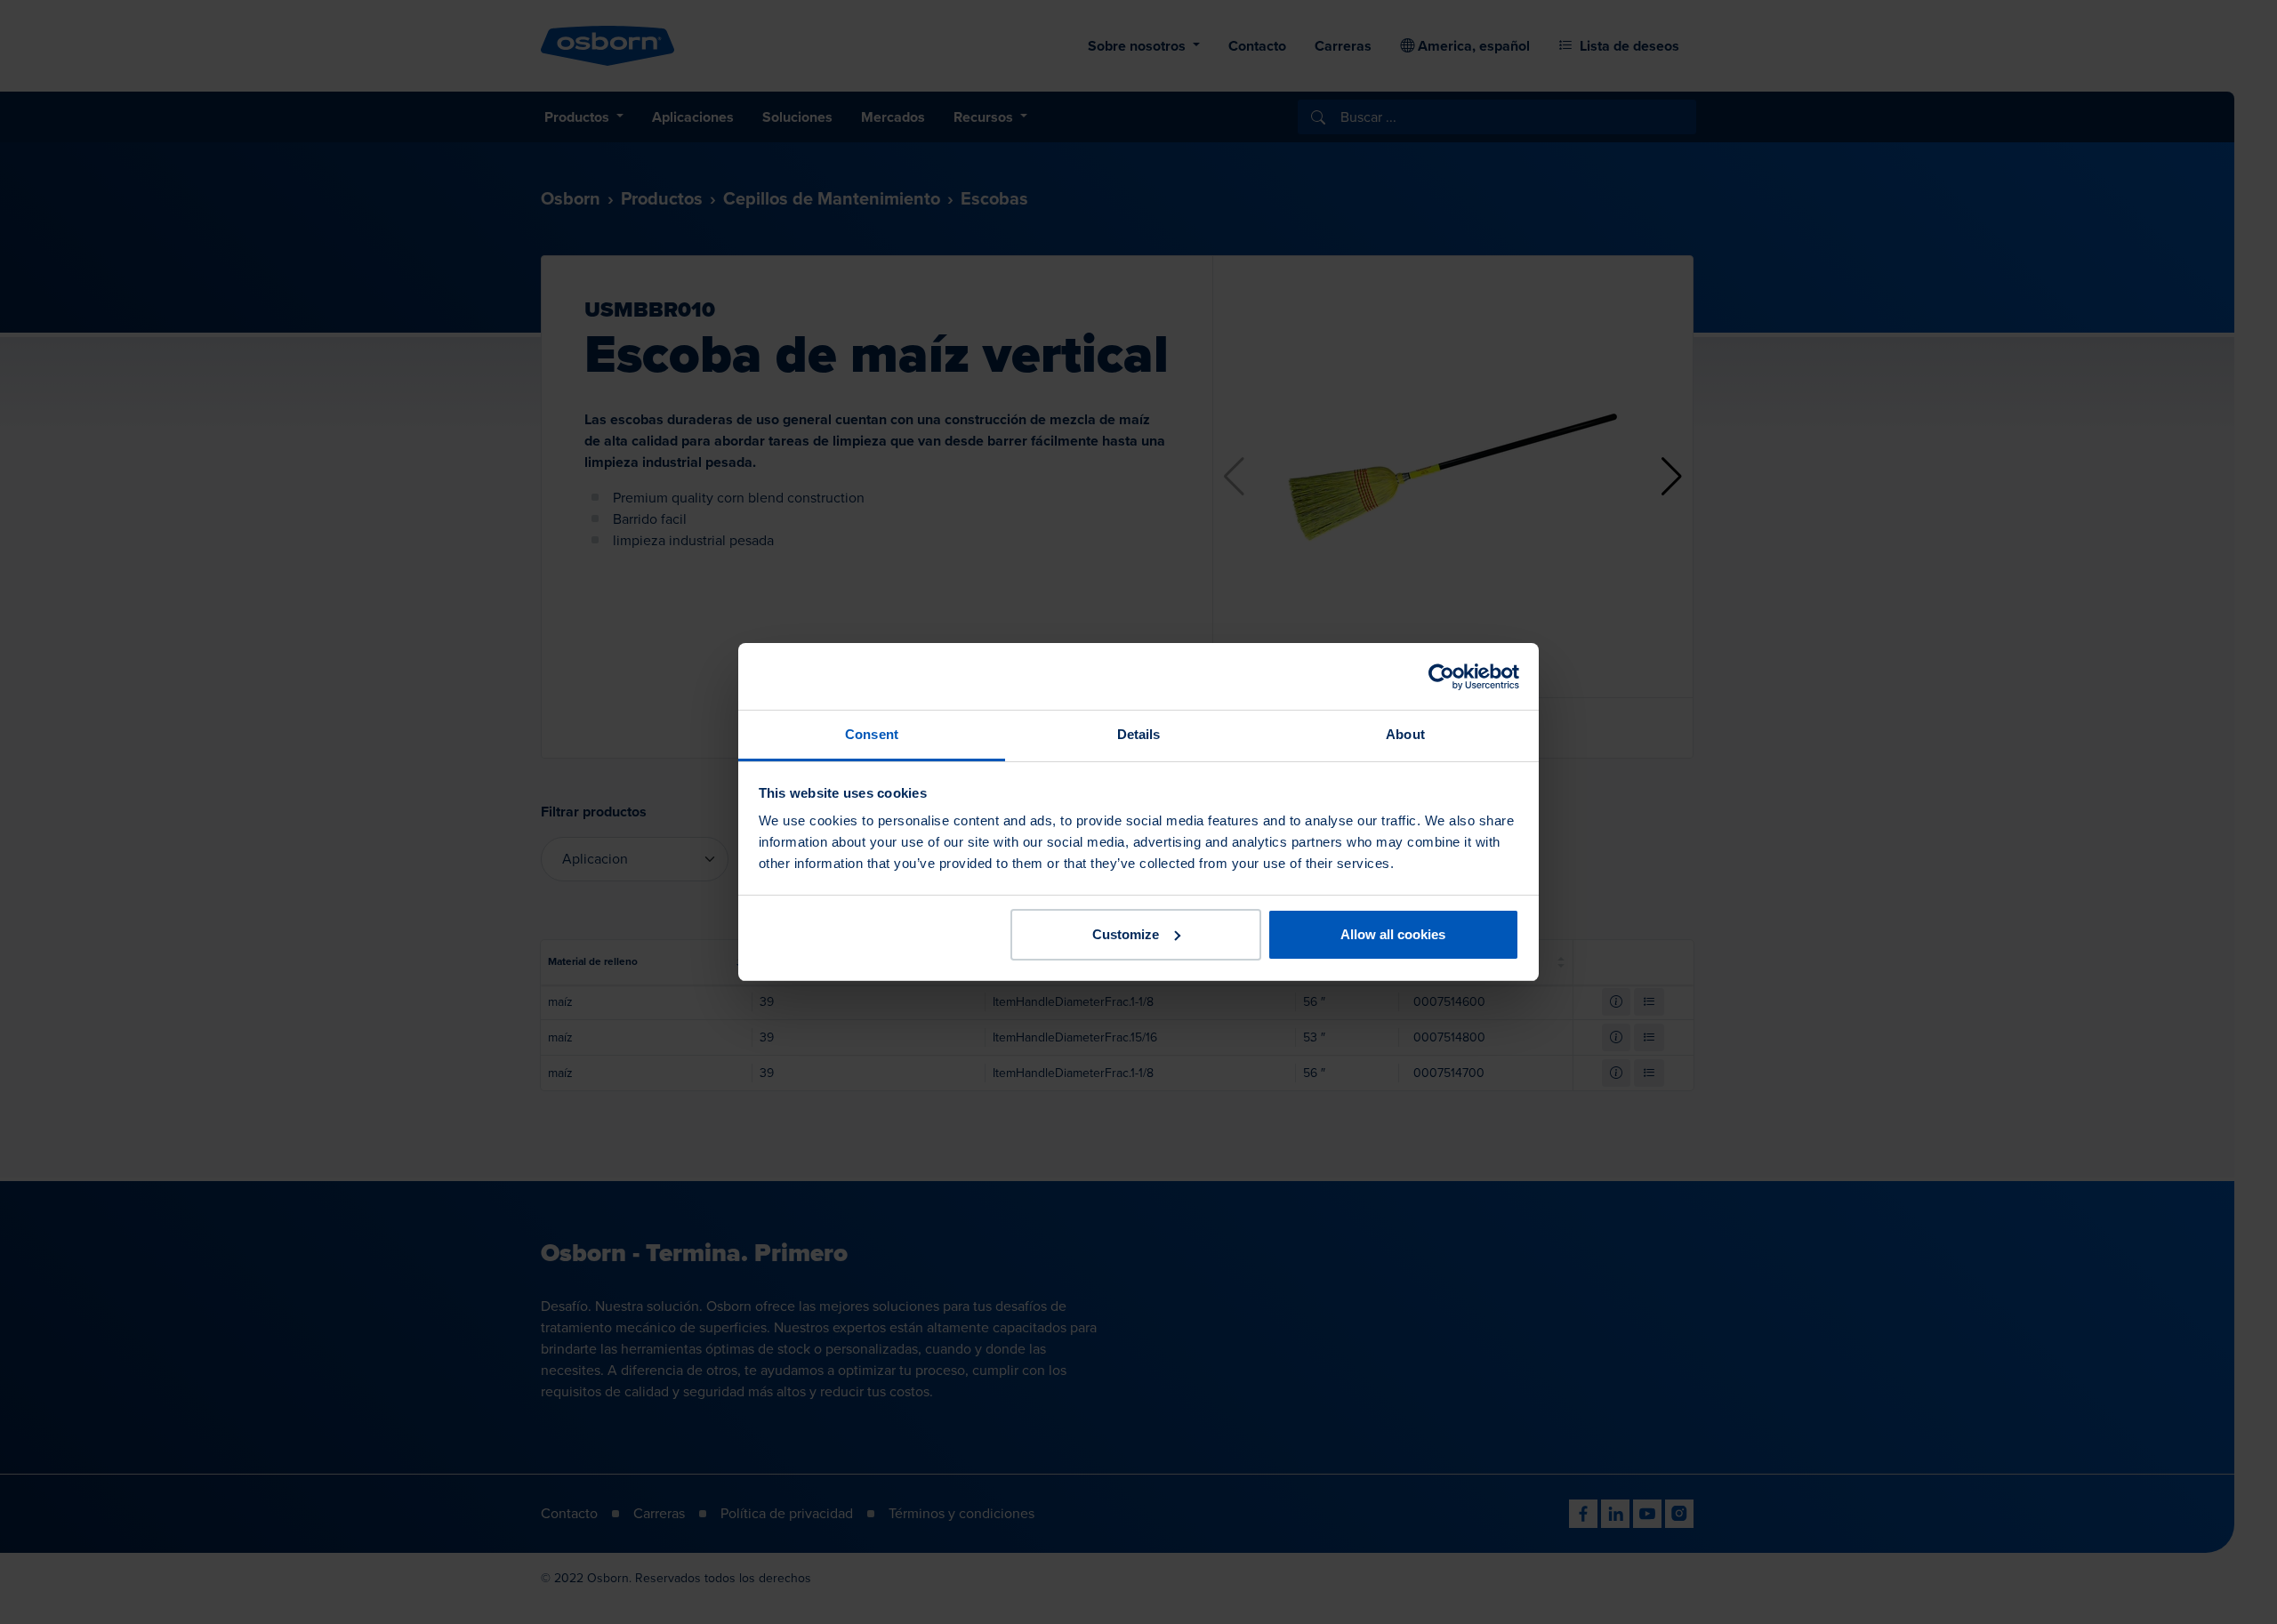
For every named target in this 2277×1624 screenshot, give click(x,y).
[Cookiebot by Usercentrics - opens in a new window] (1441, 677)
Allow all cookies (1393, 934)
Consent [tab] (872, 734)
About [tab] (1405, 734)
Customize (1126, 934)
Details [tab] (1139, 734)
